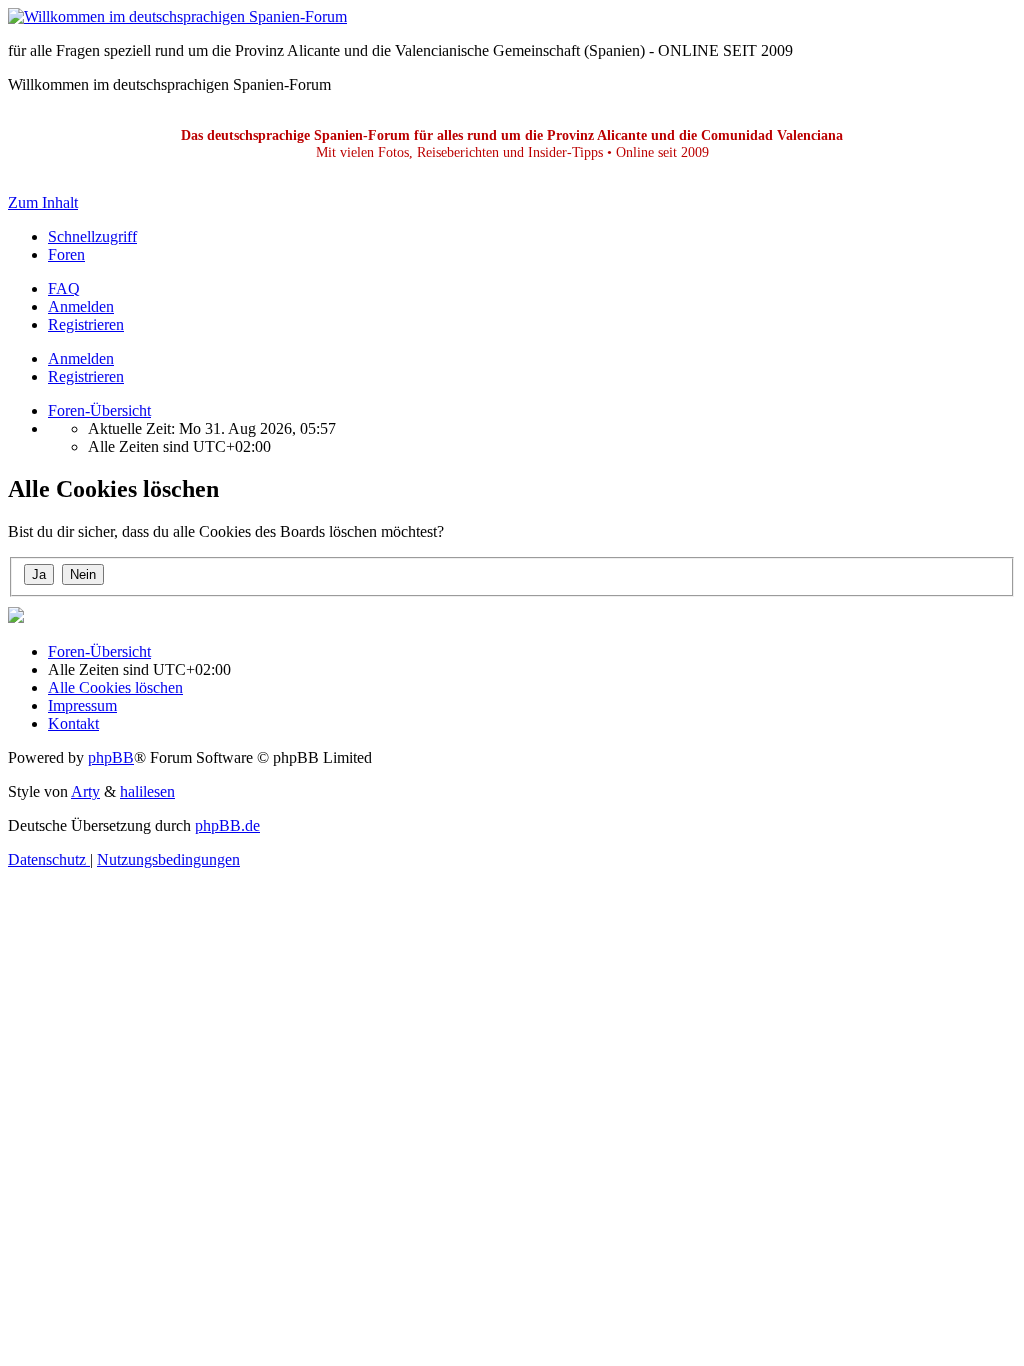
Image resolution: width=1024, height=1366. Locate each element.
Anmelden (81, 358)
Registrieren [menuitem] (86, 324)
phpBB (111, 757)
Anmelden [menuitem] (81, 306)
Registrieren (86, 376)
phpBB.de (227, 825)
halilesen (147, 791)
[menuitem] (64, 288)
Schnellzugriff (92, 236)
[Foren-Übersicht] (177, 16)
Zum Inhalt (43, 202)
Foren (66, 254)
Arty (85, 791)
